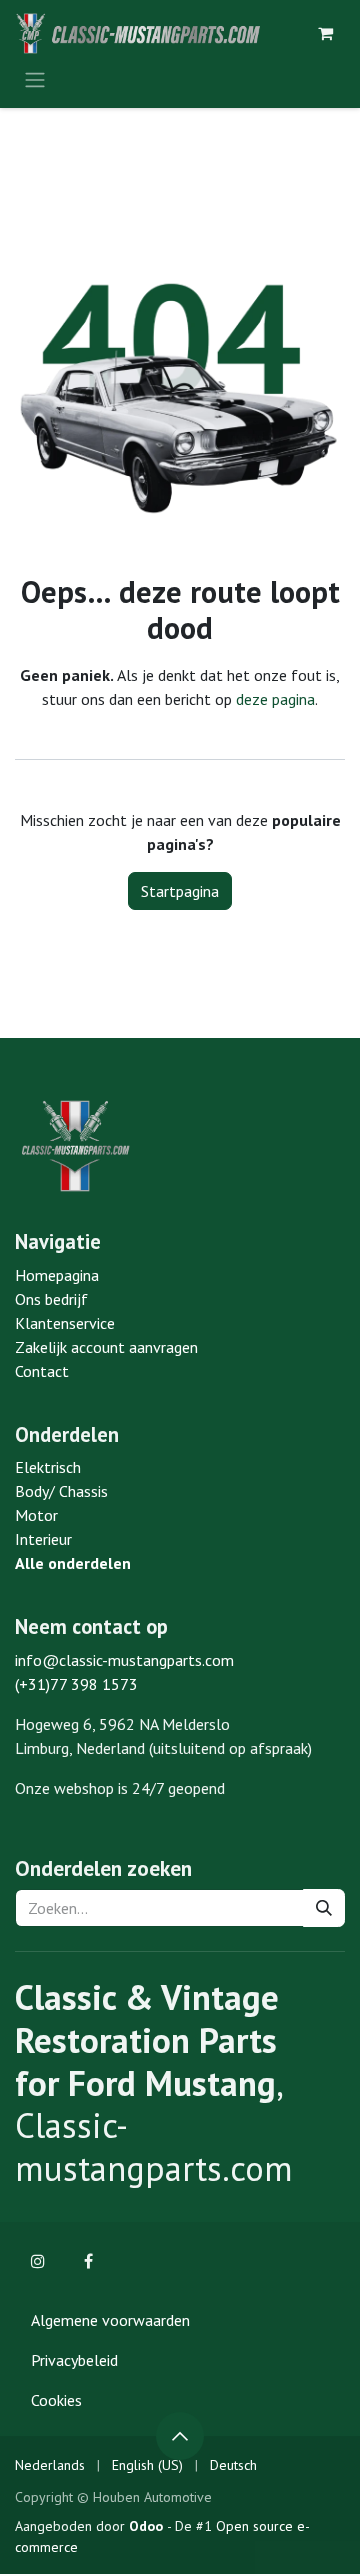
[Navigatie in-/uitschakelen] (35, 79)
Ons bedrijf (51, 1299)
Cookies (56, 2400)
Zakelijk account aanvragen (106, 1347)
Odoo (148, 2526)
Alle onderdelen (73, 1563)
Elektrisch (48, 1467)
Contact (42, 1371)
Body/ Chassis (61, 1491)
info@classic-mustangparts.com (124, 1660)
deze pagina (275, 699)
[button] (180, 2436)
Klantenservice (65, 1323)
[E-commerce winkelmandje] (325, 33)
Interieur (43, 1539)
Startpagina (180, 891)
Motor (36, 1515)
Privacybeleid (74, 2360)
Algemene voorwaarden (110, 2320)
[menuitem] (50, 2465)
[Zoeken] (324, 1908)
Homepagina (57, 1275)
